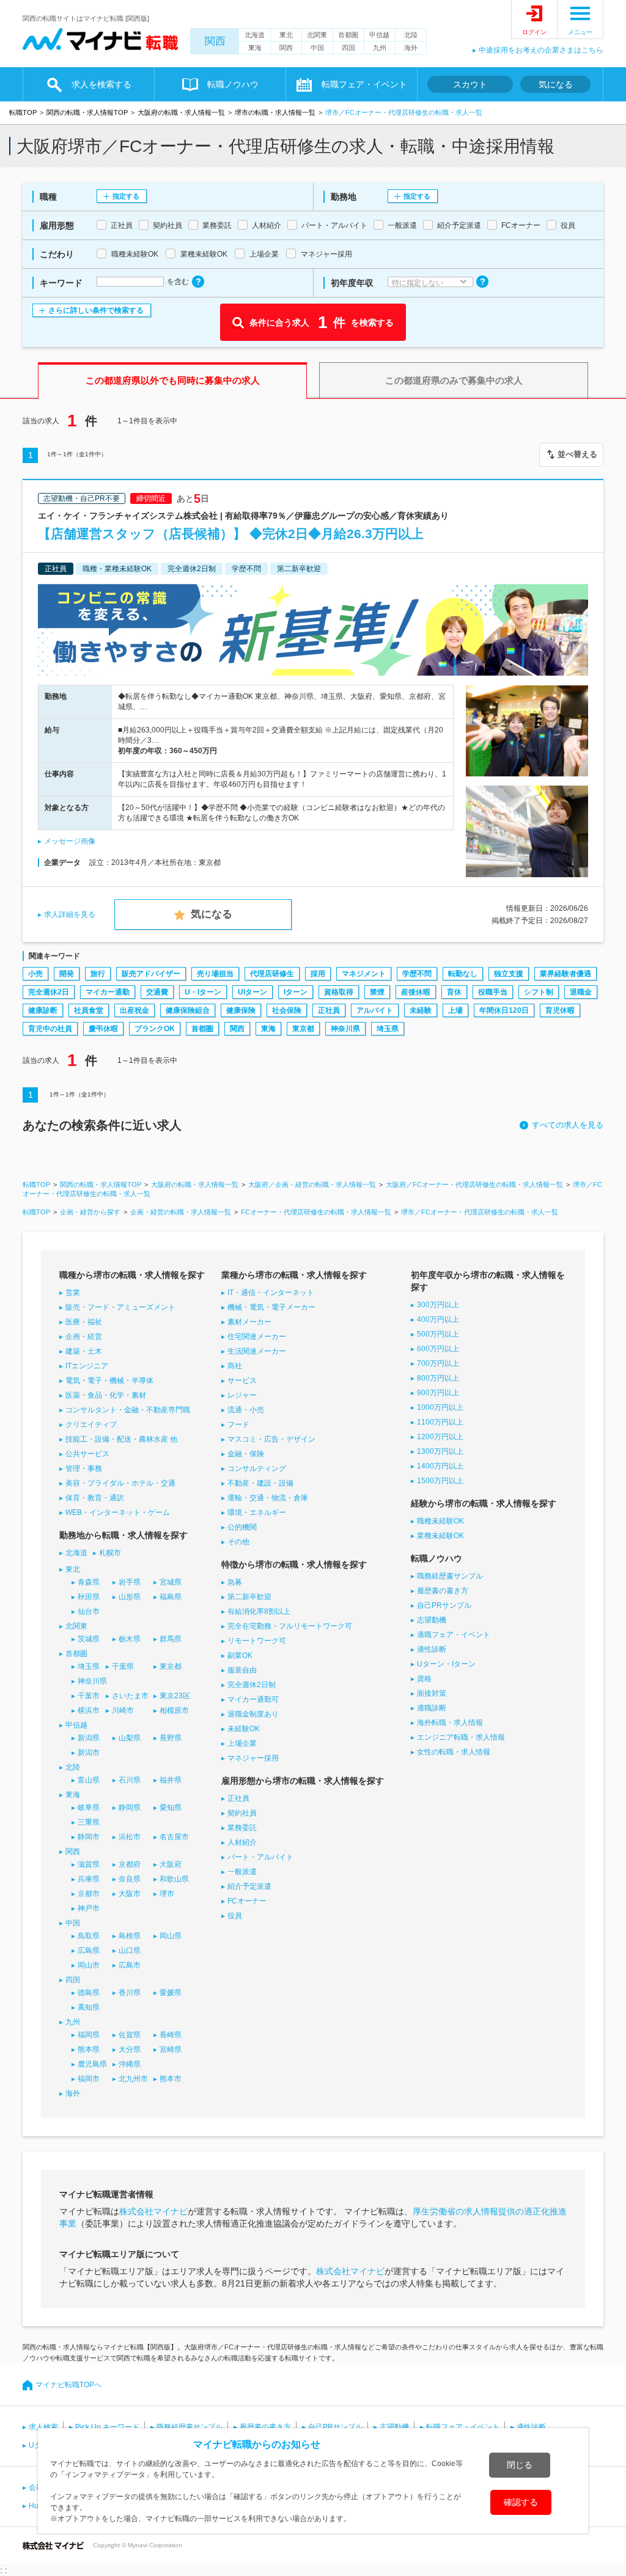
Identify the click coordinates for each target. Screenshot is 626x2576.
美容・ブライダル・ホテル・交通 (120, 1483)
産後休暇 (416, 992)
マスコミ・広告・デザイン (271, 1439)
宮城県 (171, 1582)
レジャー (242, 1395)
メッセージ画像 (70, 841)
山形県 (130, 1597)
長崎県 (171, 2035)
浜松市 (130, 1837)
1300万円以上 (440, 1451)
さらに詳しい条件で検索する (96, 310)
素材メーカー (249, 1322)
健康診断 (43, 1010)
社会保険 (287, 1010)
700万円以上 (438, 1363)
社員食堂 (89, 1010)
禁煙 (377, 992)
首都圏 (348, 35)
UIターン (252, 992)
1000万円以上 (440, 1407)
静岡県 (130, 1808)
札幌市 (110, 1553)
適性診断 (432, 1649)
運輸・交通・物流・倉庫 (268, 1498)
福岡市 (89, 2079)
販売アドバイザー (151, 974)
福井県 (171, 1780)
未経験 (421, 1010)
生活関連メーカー (257, 1351)
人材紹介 (242, 1842)
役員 (235, 1916)
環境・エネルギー (257, 1512)
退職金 (581, 992)
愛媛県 (171, 1993)
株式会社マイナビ (153, 2211)
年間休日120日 (504, 1010)
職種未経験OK (440, 1521)
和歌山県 (174, 1879)
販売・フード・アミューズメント (120, 1307)
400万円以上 (438, 1319)
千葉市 (89, 1696)
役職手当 (493, 992)
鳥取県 (89, 1936)
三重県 (89, 1822)
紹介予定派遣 (249, 1886)
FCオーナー (247, 1901)
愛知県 (171, 1808)
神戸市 (89, 1908)
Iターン (296, 992)
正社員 (329, 1010)
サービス (242, 1381)
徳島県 (89, 1993)
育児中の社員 (50, 1029)
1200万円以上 (440, 1437)
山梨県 (130, 1738)
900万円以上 (438, 1393)
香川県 (130, 1993)
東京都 (303, 1029)
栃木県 (130, 1639)
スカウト (470, 84)
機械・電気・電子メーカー (271, 1307)
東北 (286, 35)
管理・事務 (84, 1469)
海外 (411, 48)
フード (238, 1425)
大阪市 (130, 1894)
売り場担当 (215, 974)
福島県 (171, 1597)
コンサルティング (257, 1469)
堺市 (167, 1894)
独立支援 (509, 974)
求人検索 (43, 2427)
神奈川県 (345, 1029)
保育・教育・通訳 (95, 1498)
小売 (35, 974)
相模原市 (174, 1710)
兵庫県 (89, 1879)
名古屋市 (174, 1837)
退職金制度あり (253, 1714)
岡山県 (171, 1936)
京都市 (89, 1894)
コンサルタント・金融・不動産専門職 (128, 1410)
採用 (318, 974)
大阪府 (171, 1864)
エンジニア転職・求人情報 (461, 1737)
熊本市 (171, 2079)
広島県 (89, 1950)
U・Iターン (203, 992)
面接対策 (432, 1693)
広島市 (130, 1965)
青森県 (89, 1582)
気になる (556, 84)
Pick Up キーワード (107, 2427)
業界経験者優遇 (565, 974)
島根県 (130, 1936)
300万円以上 (438, 1305)
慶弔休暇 (103, 1029)
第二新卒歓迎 (249, 1597)
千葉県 (123, 1666)
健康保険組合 (188, 1010)
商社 (235, 1366)
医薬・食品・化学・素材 (106, 1395)
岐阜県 (89, 1808)
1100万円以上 (440, 1422)
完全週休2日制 (252, 1685)
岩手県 (130, 1582)
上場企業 (242, 1743)
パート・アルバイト (260, 1857)
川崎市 (123, 1710)
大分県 (130, 2049)
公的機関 (242, 1527)
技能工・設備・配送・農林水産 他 (121, 1439)
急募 (235, 1582)
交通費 (157, 992)
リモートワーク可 (257, 1641)
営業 (73, 1293)
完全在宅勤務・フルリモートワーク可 (290, 1626)
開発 (67, 974)
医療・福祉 (84, 1322)
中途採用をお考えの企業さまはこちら (541, 50)
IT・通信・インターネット (271, 1293)
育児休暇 (560, 1010)
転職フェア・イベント (463, 2427)
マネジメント (364, 974)
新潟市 (89, 1753)
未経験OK (244, 1729)
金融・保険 (246, 1454)
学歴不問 (417, 974)
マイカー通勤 (108, 992)
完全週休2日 (49, 992)
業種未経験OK (440, 1536)
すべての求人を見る (568, 1125)
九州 (380, 48)
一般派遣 (242, 1872)
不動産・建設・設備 (260, 1483)
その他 (238, 1542)
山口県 (130, 1950)
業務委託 (242, 1828)
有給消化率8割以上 (259, 1611)
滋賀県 (89, 1864)
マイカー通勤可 (253, 1699)
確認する (521, 2502)
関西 (215, 41)
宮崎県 (171, 2049)
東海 (255, 48)
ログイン (534, 32)
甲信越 (379, 35)
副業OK (240, 1655)
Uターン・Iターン (446, 1664)
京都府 (130, 1864)
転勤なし (463, 974)
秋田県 (89, 1597)
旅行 (98, 974)
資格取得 (339, 992)
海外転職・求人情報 (450, 1723)
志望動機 (432, 1620)
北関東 (317, 35)
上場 (455, 1010)
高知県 (89, 2007)
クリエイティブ (91, 1425)
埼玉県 (388, 1029)
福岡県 (89, 2035)
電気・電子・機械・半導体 (109, 1381)
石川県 (130, 1780)
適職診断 (432, 1708)
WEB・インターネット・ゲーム (118, 1512)
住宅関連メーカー (257, 1337)
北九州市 (133, 2079)
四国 (348, 48)
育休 (454, 992)
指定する (126, 196)
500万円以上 (438, 1334)
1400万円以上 (440, 1466)
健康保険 (241, 1010)
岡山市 (89, 1965)
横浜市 (89, 1710)
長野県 (171, 1738)
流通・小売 (246, 1410)
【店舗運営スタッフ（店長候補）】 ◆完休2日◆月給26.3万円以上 (231, 534)
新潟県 (89, 1738)
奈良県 (130, 1879)
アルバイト (375, 1010)
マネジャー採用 (253, 1758)
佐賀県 (130, 2035)
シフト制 (539, 992)
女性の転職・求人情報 (454, 1752)
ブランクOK (155, 1029)
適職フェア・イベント (454, 1635)
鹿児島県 (92, 2064)
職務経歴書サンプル (450, 1576)
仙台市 (89, 1611)
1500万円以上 (440, 1481)
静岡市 (89, 1837)
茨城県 (89, 1639)
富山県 (89, 1780)
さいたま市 (130, 1696)
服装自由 (242, 1670)
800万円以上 (438, 1378)
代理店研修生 (272, 974)
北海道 (255, 35)
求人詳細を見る (70, 914)
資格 (424, 1679)
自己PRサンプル (444, 1605)
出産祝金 (134, 1010)
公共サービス (87, 1454)
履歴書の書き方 (443, 1591)
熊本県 (89, 2049)
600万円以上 (438, 1349)
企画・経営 (84, 1337)
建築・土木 (84, 1351)
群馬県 (171, 1639)
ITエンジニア (87, 1366)
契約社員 (242, 1813)
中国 (317, 48)
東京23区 (175, 1696)
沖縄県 (130, 2064)
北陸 (411, 35)
